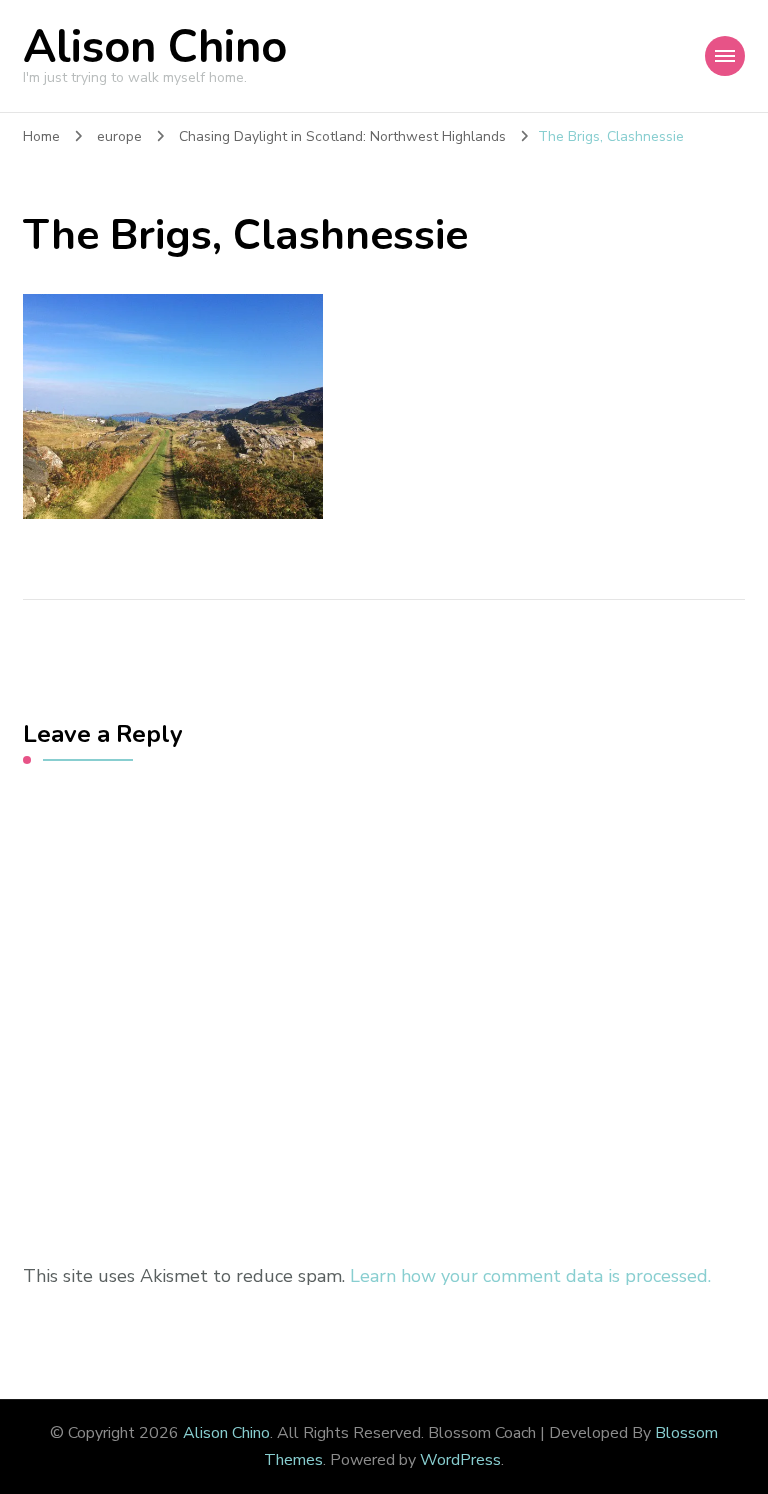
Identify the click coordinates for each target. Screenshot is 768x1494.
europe (119, 136)
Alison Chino (155, 47)
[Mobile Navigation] (725, 56)
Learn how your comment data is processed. (530, 1276)
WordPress (460, 1460)
